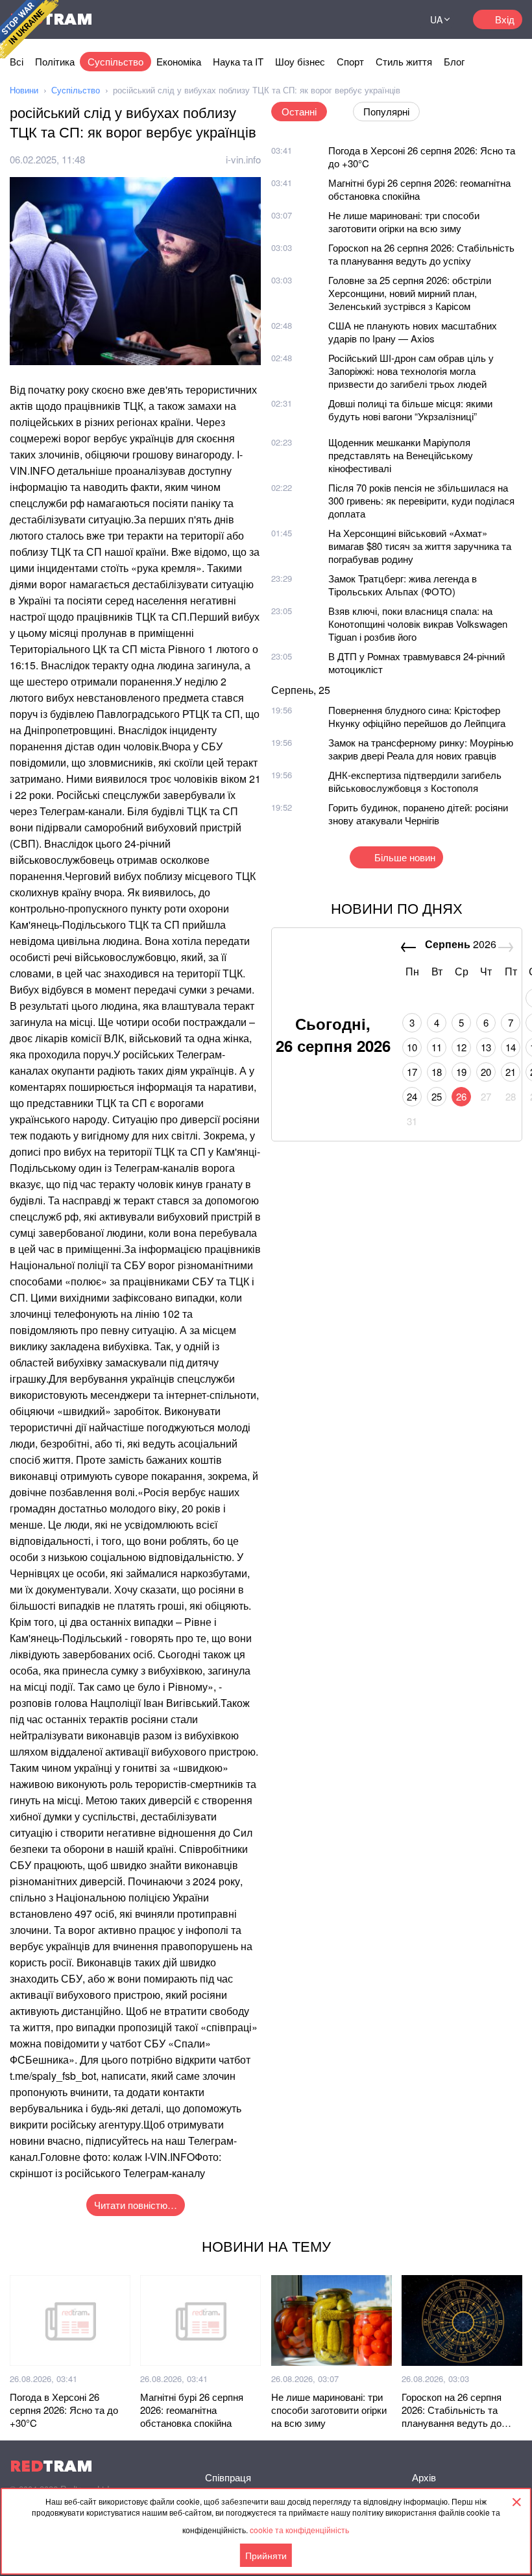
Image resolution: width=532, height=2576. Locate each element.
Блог (454, 61)
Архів (424, 2477)
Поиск (392, 19)
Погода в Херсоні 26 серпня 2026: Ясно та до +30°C (422, 157)
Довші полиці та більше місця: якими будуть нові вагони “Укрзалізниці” (410, 410)
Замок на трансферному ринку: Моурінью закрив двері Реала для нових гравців (421, 749)
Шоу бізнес (300, 61)
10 (412, 1047)
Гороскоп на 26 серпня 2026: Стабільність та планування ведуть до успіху (421, 254)
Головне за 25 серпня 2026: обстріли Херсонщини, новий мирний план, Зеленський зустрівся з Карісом (410, 293)
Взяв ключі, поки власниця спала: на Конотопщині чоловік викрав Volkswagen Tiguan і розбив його (418, 624)
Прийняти (266, 2555)
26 (461, 1096)
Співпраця (228, 2477)
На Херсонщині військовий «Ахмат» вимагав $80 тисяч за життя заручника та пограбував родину (420, 546)
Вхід (505, 19)
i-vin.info (243, 159)
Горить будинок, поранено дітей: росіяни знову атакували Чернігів (418, 814)
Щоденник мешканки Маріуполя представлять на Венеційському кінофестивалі (401, 455)
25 (437, 1096)
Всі (17, 61)
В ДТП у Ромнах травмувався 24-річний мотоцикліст (417, 662)
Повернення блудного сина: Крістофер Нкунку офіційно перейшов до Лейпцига (417, 716)
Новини (24, 90)
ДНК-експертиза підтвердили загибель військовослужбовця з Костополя (415, 781)
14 (511, 1047)
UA (436, 19)
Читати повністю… (136, 2205)
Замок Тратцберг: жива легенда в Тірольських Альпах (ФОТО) (403, 585)
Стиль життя (404, 61)
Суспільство (115, 61)
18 (437, 1072)
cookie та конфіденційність (299, 2530)
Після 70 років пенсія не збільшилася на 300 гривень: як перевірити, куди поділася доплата (421, 500)
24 (412, 1096)
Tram (51, 2466)
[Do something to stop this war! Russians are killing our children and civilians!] (29, 29)
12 (461, 1047)
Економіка (179, 61)
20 (486, 1072)
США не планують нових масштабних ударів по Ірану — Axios (413, 332)
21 (511, 1072)
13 (486, 1047)
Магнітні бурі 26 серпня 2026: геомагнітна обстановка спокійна (419, 189)
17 (412, 1072)
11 (437, 1047)
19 (461, 1072)
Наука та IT (238, 61)
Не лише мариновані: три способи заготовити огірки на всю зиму (404, 221)
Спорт (350, 61)
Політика (55, 61)
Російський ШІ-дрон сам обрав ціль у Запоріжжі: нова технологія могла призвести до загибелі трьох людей (411, 371)
